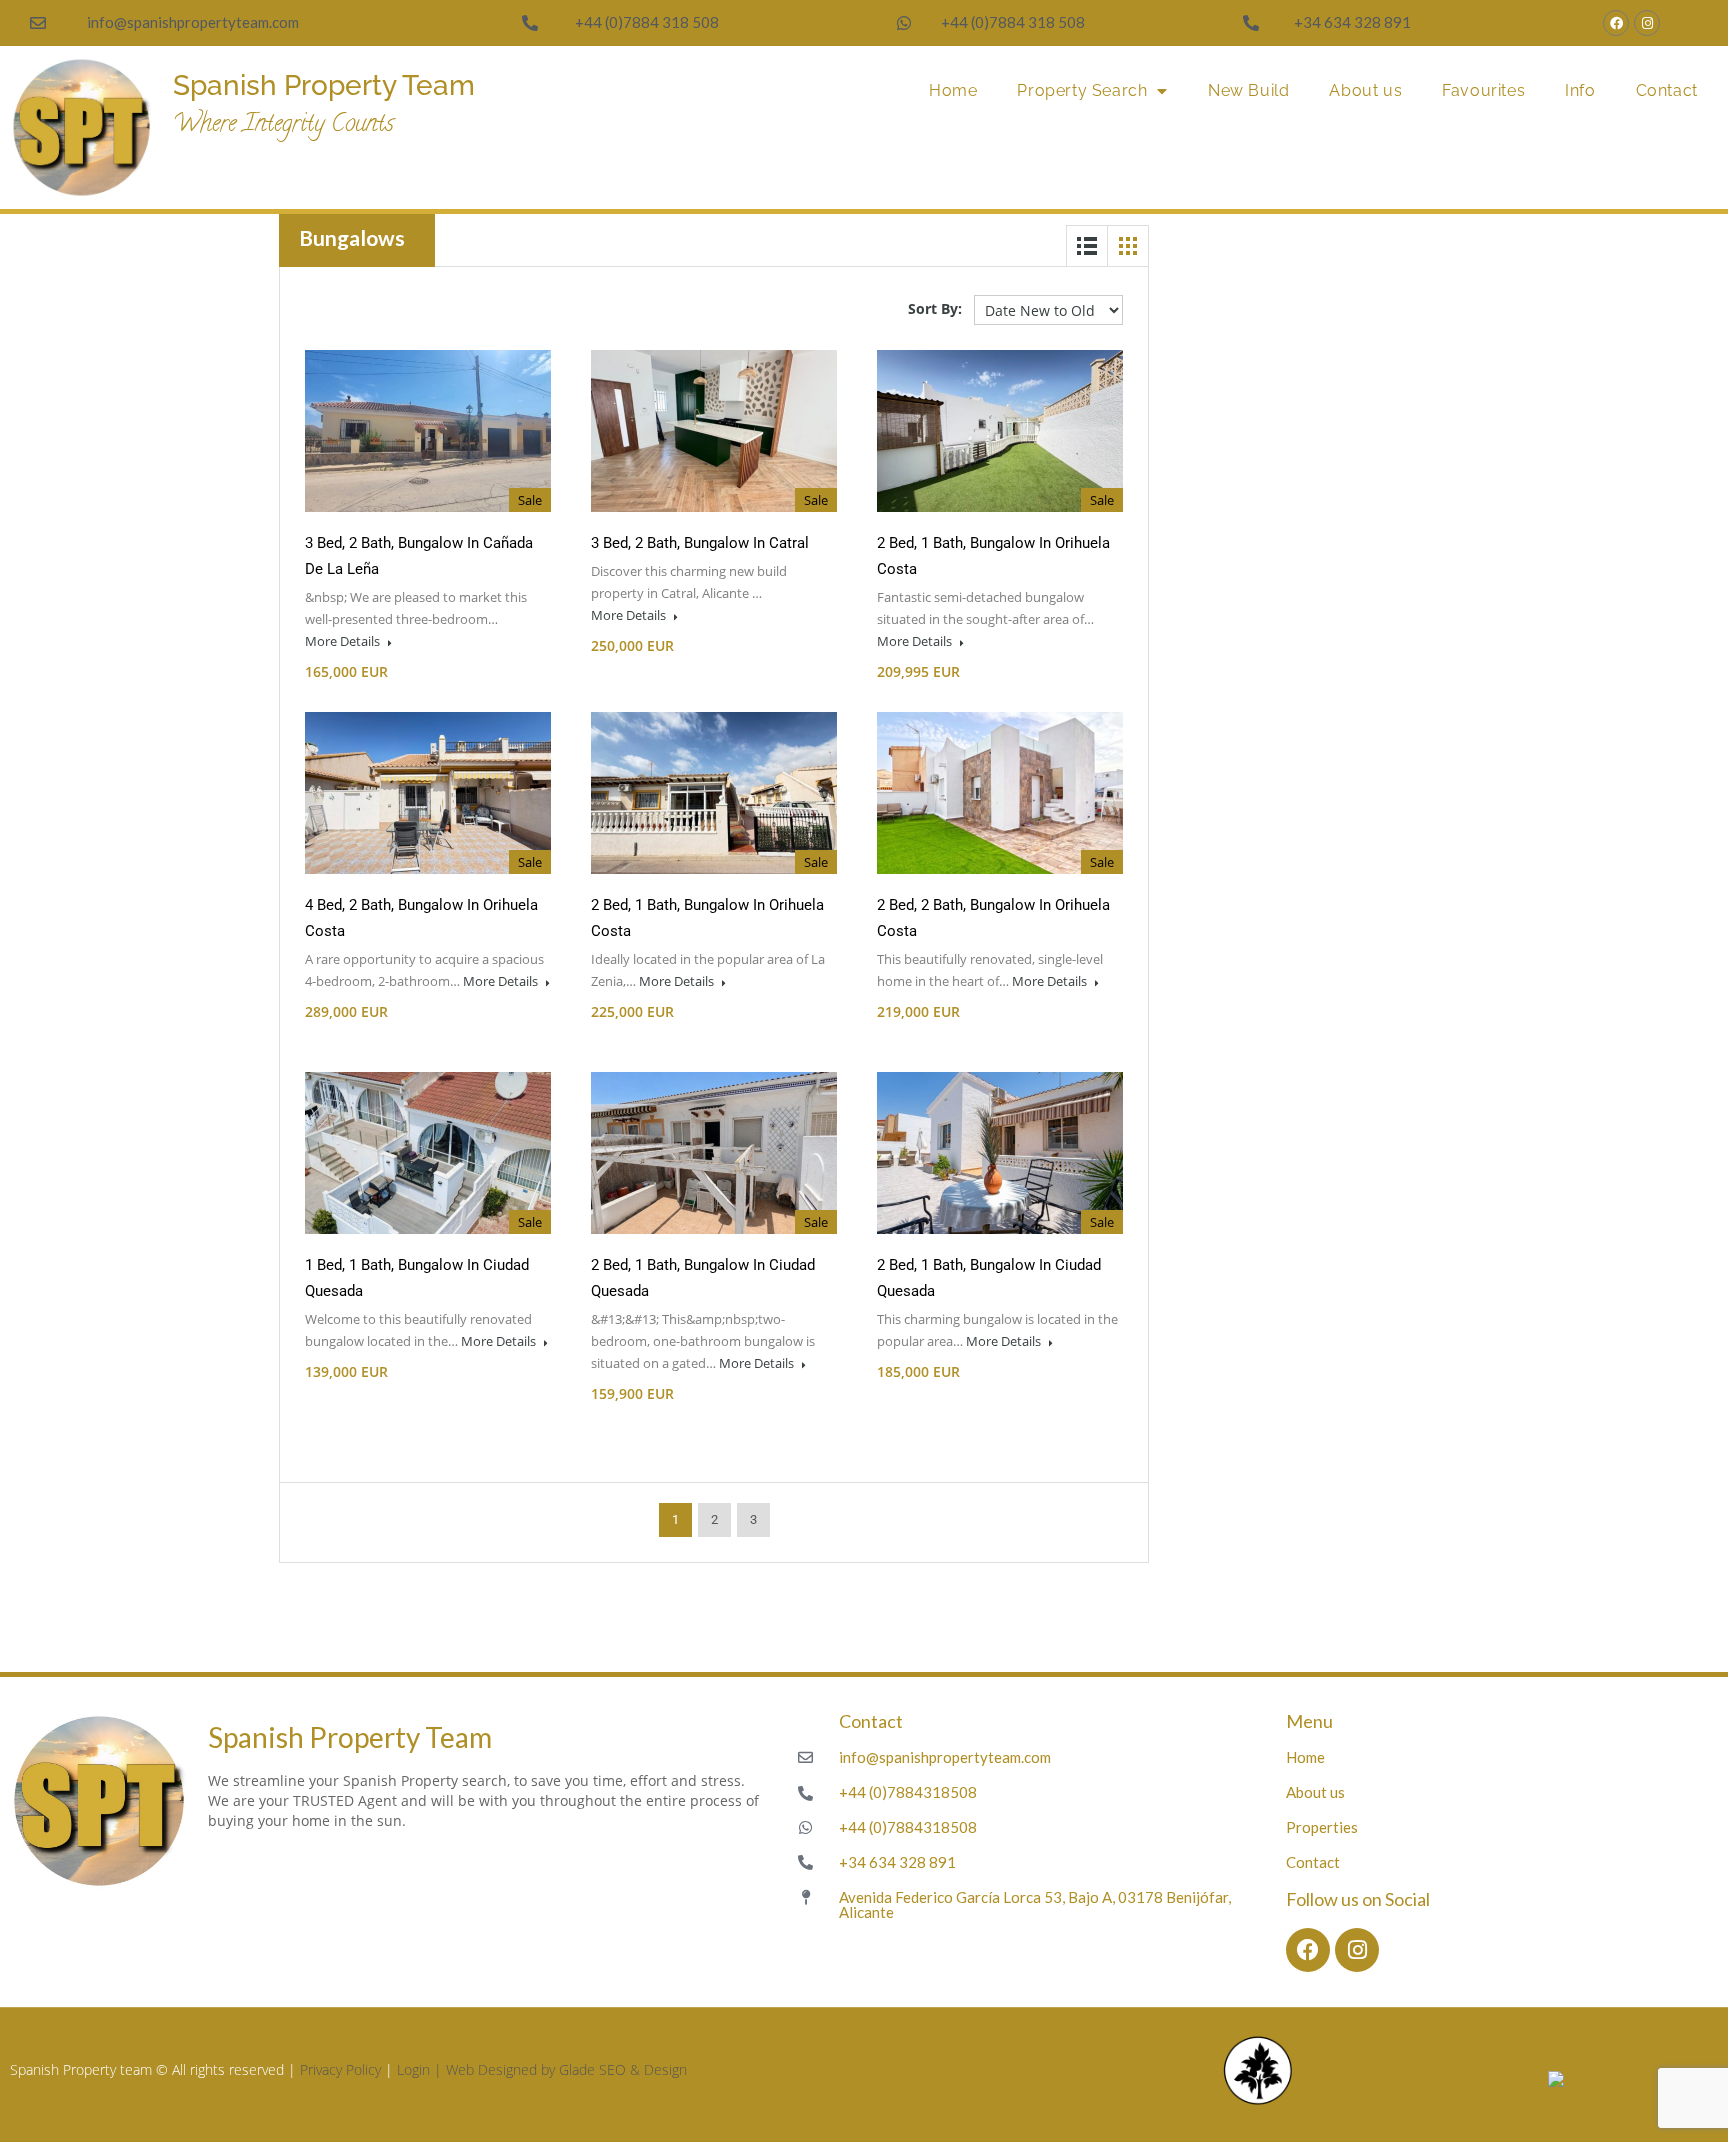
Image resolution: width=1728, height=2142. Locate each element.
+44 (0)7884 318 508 (647, 22)
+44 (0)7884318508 (908, 1792)
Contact (1667, 90)
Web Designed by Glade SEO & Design (566, 2069)
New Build (1248, 90)
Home (953, 90)
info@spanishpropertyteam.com (193, 22)
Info (1580, 90)
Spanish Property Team (324, 85)
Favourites (1483, 90)
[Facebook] (1616, 23)
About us (1365, 90)
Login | (421, 2069)
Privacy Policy (340, 2069)
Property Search (1082, 90)
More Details (344, 641)
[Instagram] (1647, 23)
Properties (1322, 1827)
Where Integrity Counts (283, 125)
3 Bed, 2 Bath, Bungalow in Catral (700, 543)
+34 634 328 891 (1352, 22)
